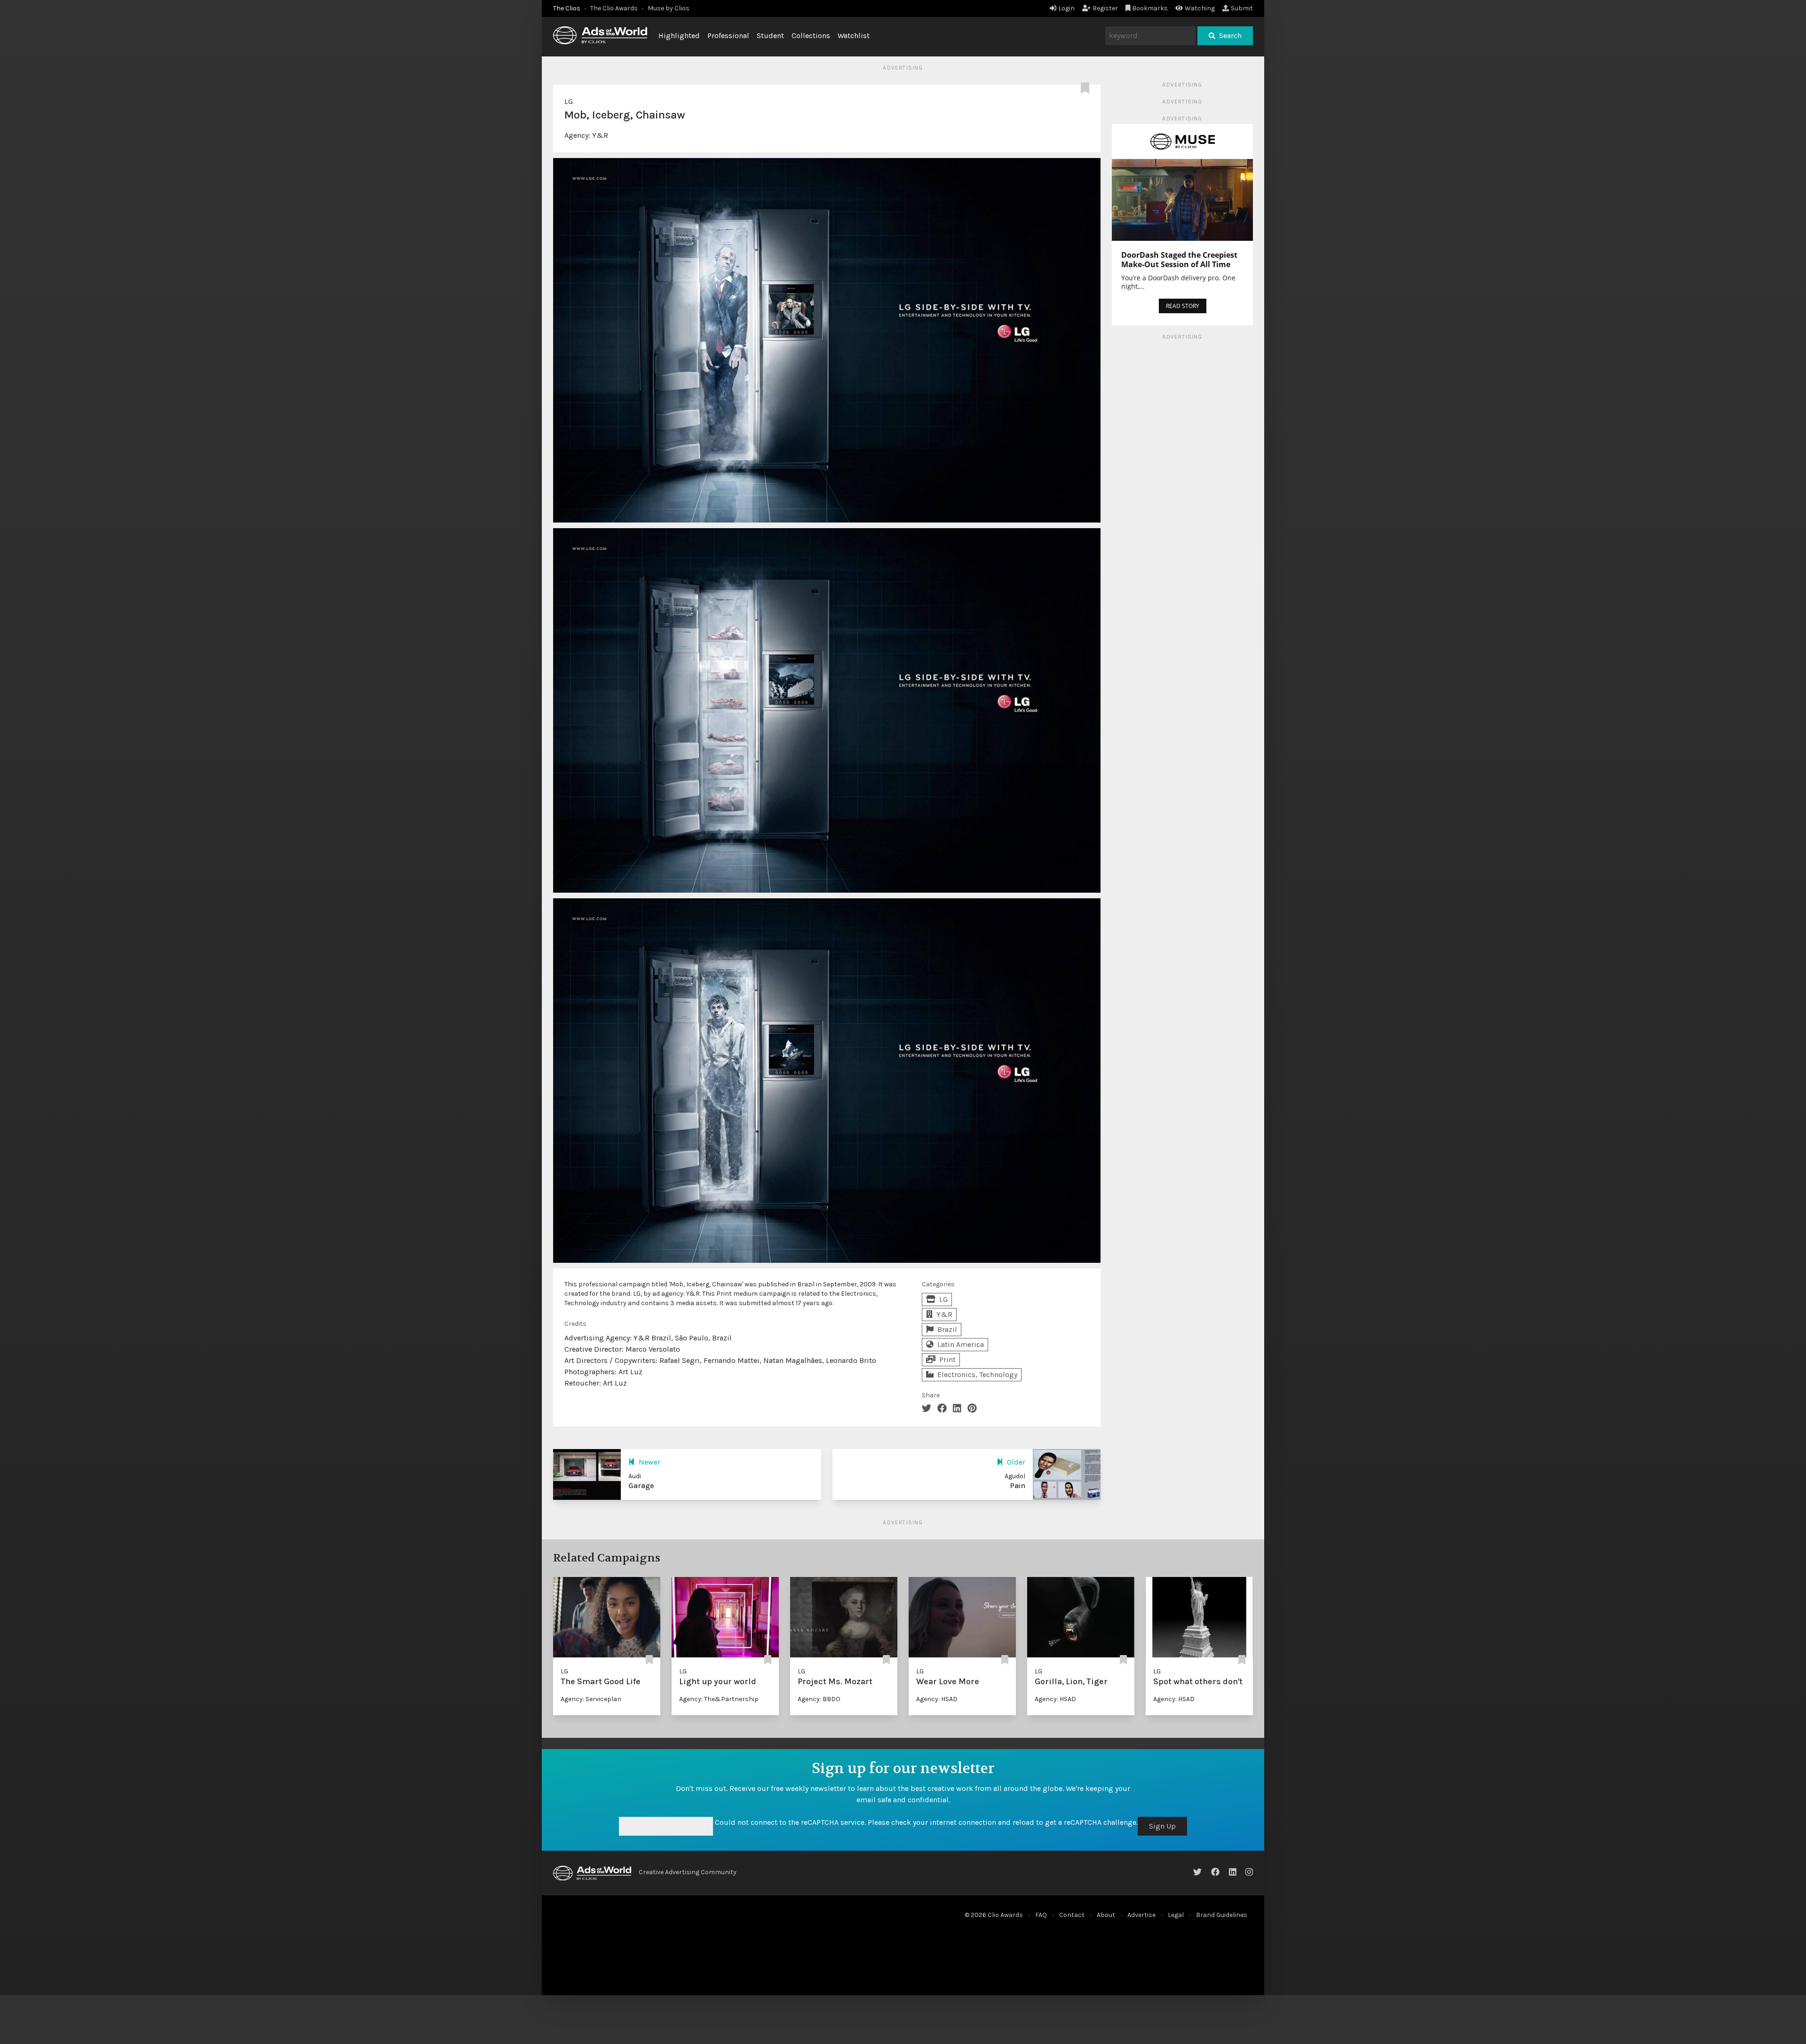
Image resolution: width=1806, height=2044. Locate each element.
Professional (728, 36)
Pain (1018, 1485)
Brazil (947, 1329)
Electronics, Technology (977, 1375)
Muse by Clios (669, 8)
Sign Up (1162, 1826)
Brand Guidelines (1222, 1915)
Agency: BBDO (819, 1699)
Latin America (961, 1344)
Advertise (1141, 1915)
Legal (1176, 1915)
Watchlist (854, 36)
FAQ (1041, 1915)
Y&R (600, 135)
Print (947, 1359)
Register (1105, 8)
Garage (641, 1485)
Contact (1072, 1915)
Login (1066, 8)
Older (1016, 1462)
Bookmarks (1150, 8)
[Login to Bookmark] (1087, 88)
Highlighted (679, 36)
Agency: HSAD (937, 1699)
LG (569, 101)
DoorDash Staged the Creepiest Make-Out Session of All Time (1179, 260)
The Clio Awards (614, 8)
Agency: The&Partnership (719, 1699)
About (1106, 1915)
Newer (650, 1462)
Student (770, 36)
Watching (1200, 8)
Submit (1242, 8)
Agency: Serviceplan (591, 1699)
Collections (811, 36)
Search (1230, 36)
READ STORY (1183, 306)
